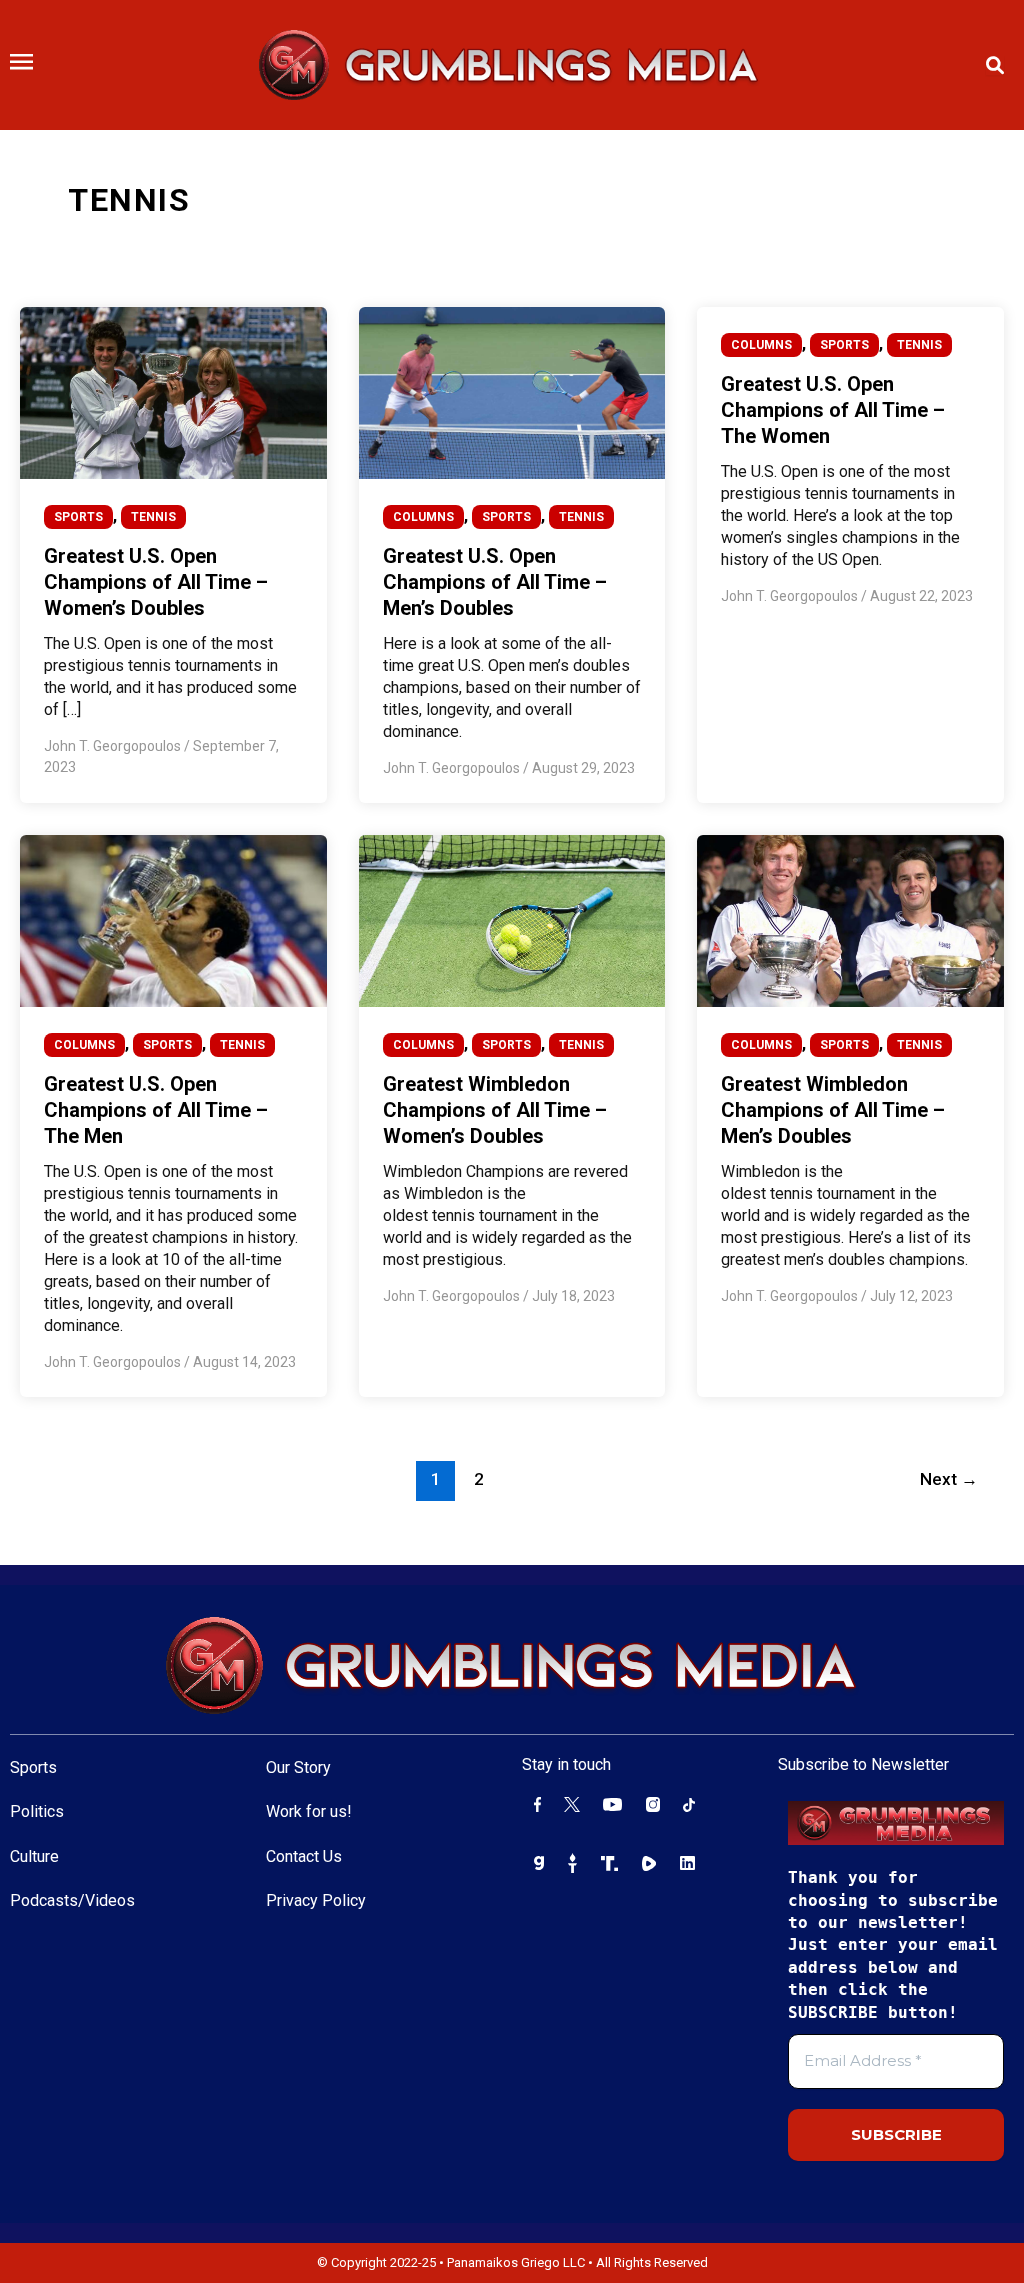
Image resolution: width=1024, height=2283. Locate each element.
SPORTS (78, 517)
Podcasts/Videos (72, 1900)
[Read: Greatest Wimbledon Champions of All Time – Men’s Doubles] (850, 919)
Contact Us (304, 1856)
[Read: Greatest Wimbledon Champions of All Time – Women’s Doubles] (512, 919)
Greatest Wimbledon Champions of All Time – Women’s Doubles (495, 1110)
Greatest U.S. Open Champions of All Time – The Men (156, 1110)
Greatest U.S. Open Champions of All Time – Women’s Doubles (156, 582)
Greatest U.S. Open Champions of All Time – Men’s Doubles (495, 582)
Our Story (298, 1767)
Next (949, 1479)
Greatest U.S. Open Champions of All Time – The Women (833, 410)
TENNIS (153, 517)
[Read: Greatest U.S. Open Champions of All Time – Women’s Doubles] (173, 391)
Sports (33, 1767)
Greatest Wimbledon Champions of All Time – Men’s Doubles (833, 1110)
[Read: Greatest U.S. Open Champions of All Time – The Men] (173, 919)
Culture (34, 1856)
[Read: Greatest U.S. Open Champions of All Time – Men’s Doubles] (512, 391)
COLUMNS (423, 517)
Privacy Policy (316, 1900)
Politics (37, 1811)
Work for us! (309, 1811)
